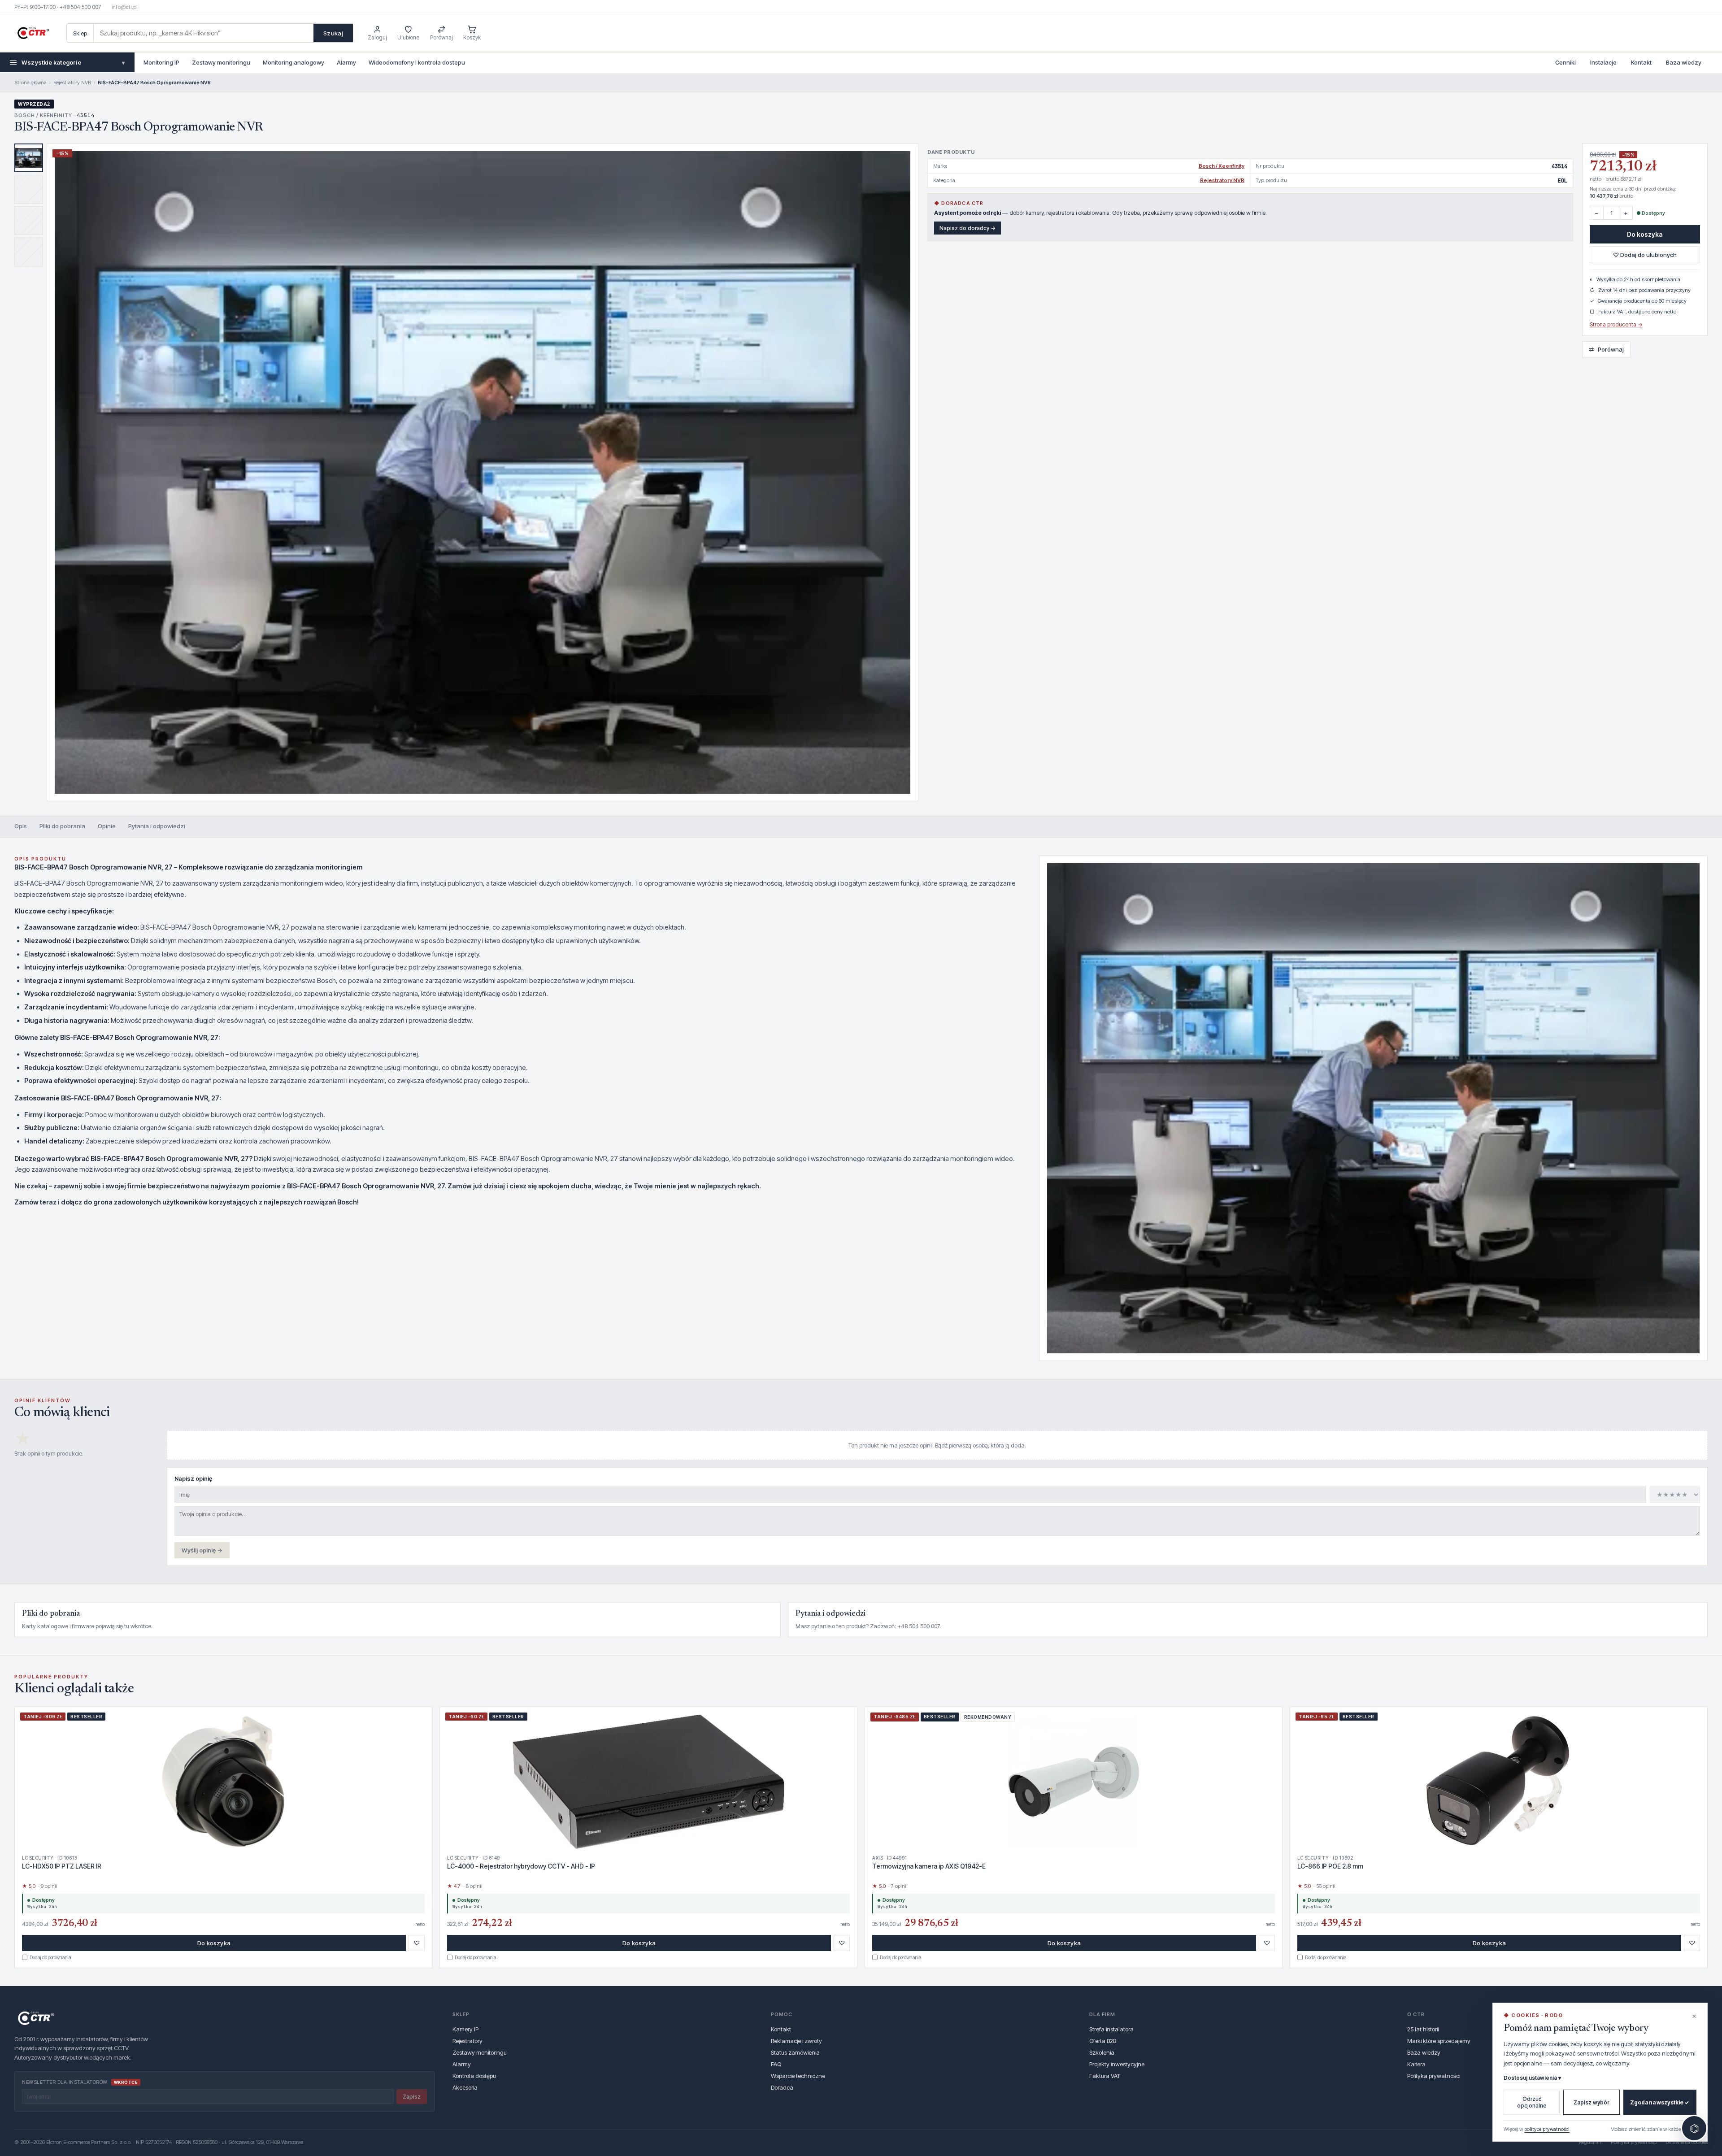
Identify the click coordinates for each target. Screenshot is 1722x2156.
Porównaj (1606, 349)
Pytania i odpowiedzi (157, 826)
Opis (21, 826)
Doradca (782, 2087)
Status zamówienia (795, 2052)
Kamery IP (465, 2029)
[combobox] (204, 33)
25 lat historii (1423, 2029)
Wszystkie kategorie (73, 62)
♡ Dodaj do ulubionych (1645, 255)
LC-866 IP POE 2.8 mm (1330, 1866)
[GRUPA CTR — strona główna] (33, 33)
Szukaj (333, 33)
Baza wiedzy (1684, 62)
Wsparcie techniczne (798, 2076)
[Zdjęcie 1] (29, 158)
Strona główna (30, 83)
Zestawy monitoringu (221, 62)
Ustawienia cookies (1687, 2142)
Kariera (1416, 2064)
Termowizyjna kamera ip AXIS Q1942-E (929, 1866)
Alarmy (346, 62)
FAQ (776, 2064)
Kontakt (1641, 62)
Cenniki (1565, 62)
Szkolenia (1102, 2052)
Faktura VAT (1105, 2076)
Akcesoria (465, 2087)
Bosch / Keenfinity (1222, 166)
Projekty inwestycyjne (1117, 2064)
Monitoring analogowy (294, 62)
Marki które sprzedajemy (1439, 2041)
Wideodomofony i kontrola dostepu (417, 62)
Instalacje (1603, 62)
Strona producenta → (1616, 324)
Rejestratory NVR (72, 83)
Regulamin (1591, 2142)
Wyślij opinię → (202, 1550)
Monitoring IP (161, 62)
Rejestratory (467, 2041)
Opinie (107, 826)
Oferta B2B (1103, 2041)
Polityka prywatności (1434, 2076)
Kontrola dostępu (474, 2076)
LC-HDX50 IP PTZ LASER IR (62, 1866)
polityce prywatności (1547, 2129)
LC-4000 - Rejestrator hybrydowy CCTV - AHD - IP (521, 1866)
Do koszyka (1645, 234)
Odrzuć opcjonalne (1532, 2102)
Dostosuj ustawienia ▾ (1532, 2078)
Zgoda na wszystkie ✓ (1660, 2102)
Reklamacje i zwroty (796, 2041)
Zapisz (412, 2097)
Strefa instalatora (1111, 2029)
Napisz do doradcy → (968, 228)
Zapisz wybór (1592, 2102)
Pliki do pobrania (62, 826)
